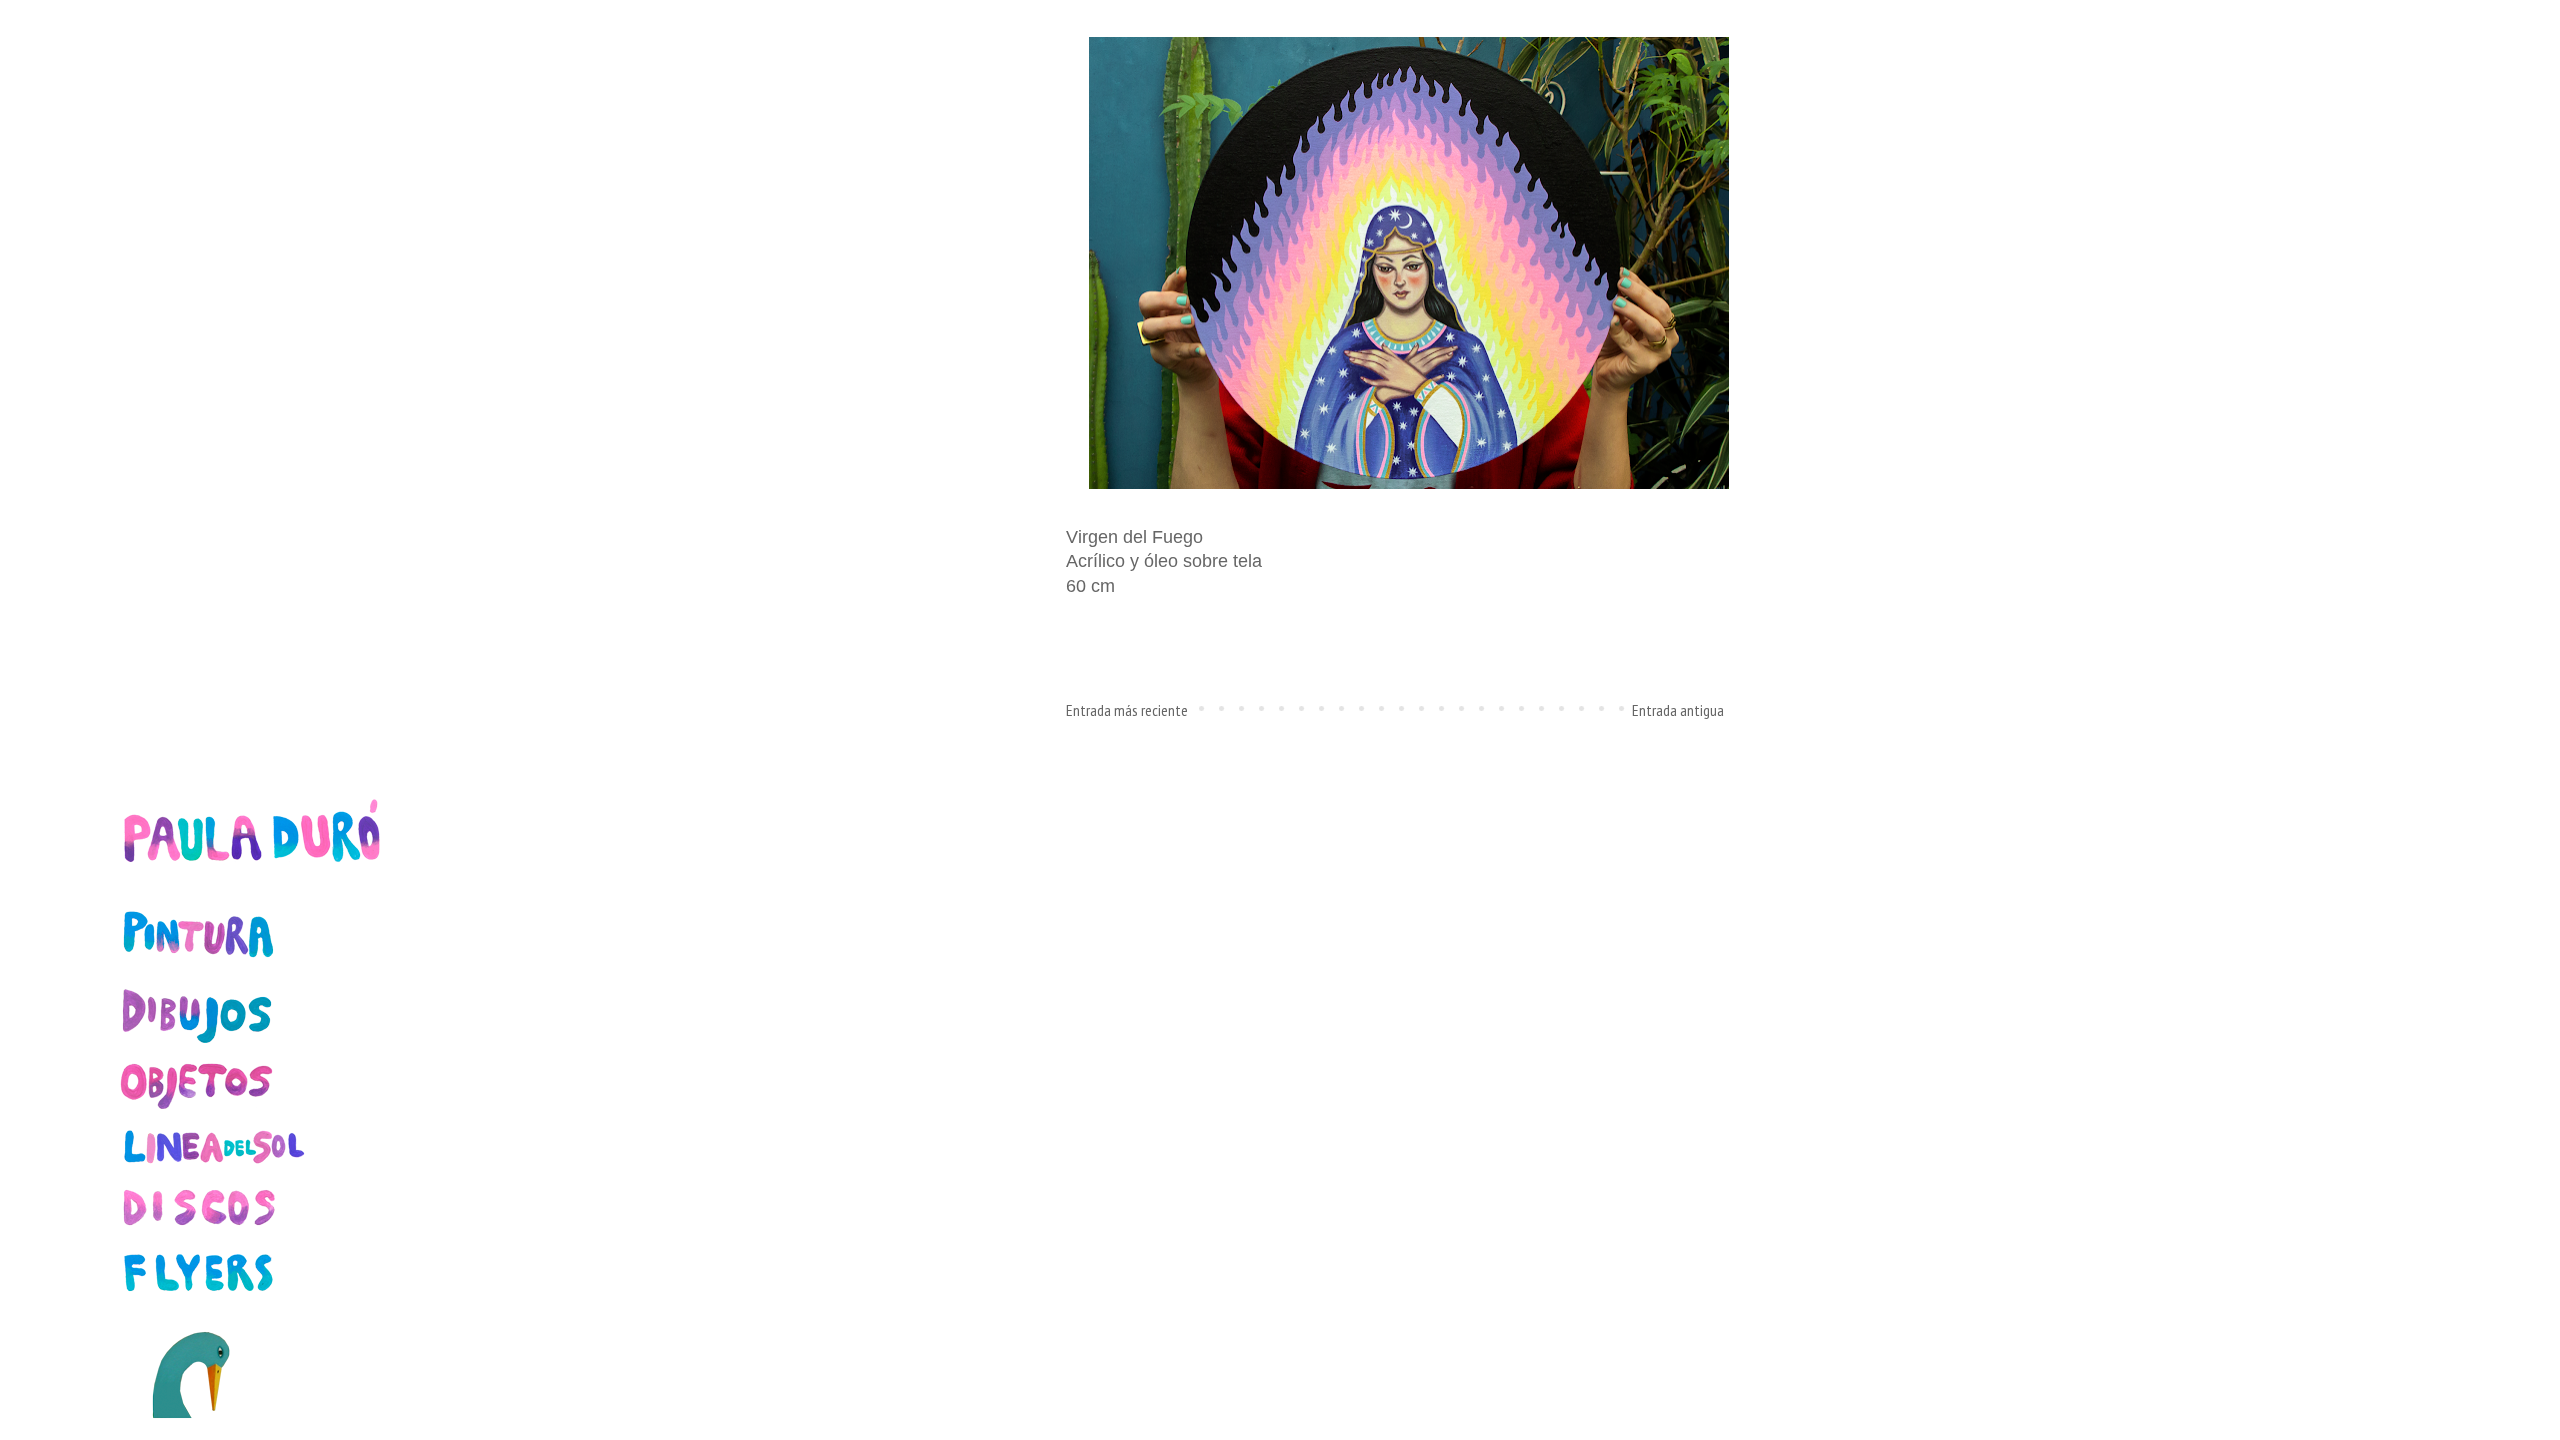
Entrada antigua (1678, 710)
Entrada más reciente (1127, 710)
